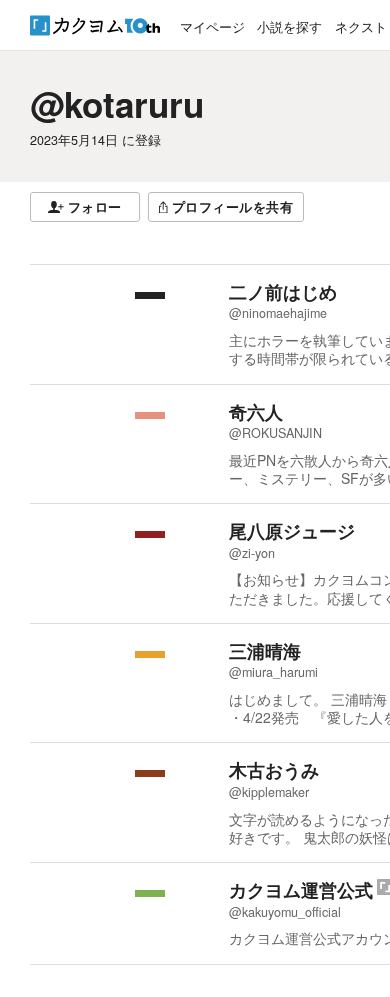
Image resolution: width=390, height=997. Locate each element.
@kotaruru (117, 104)
